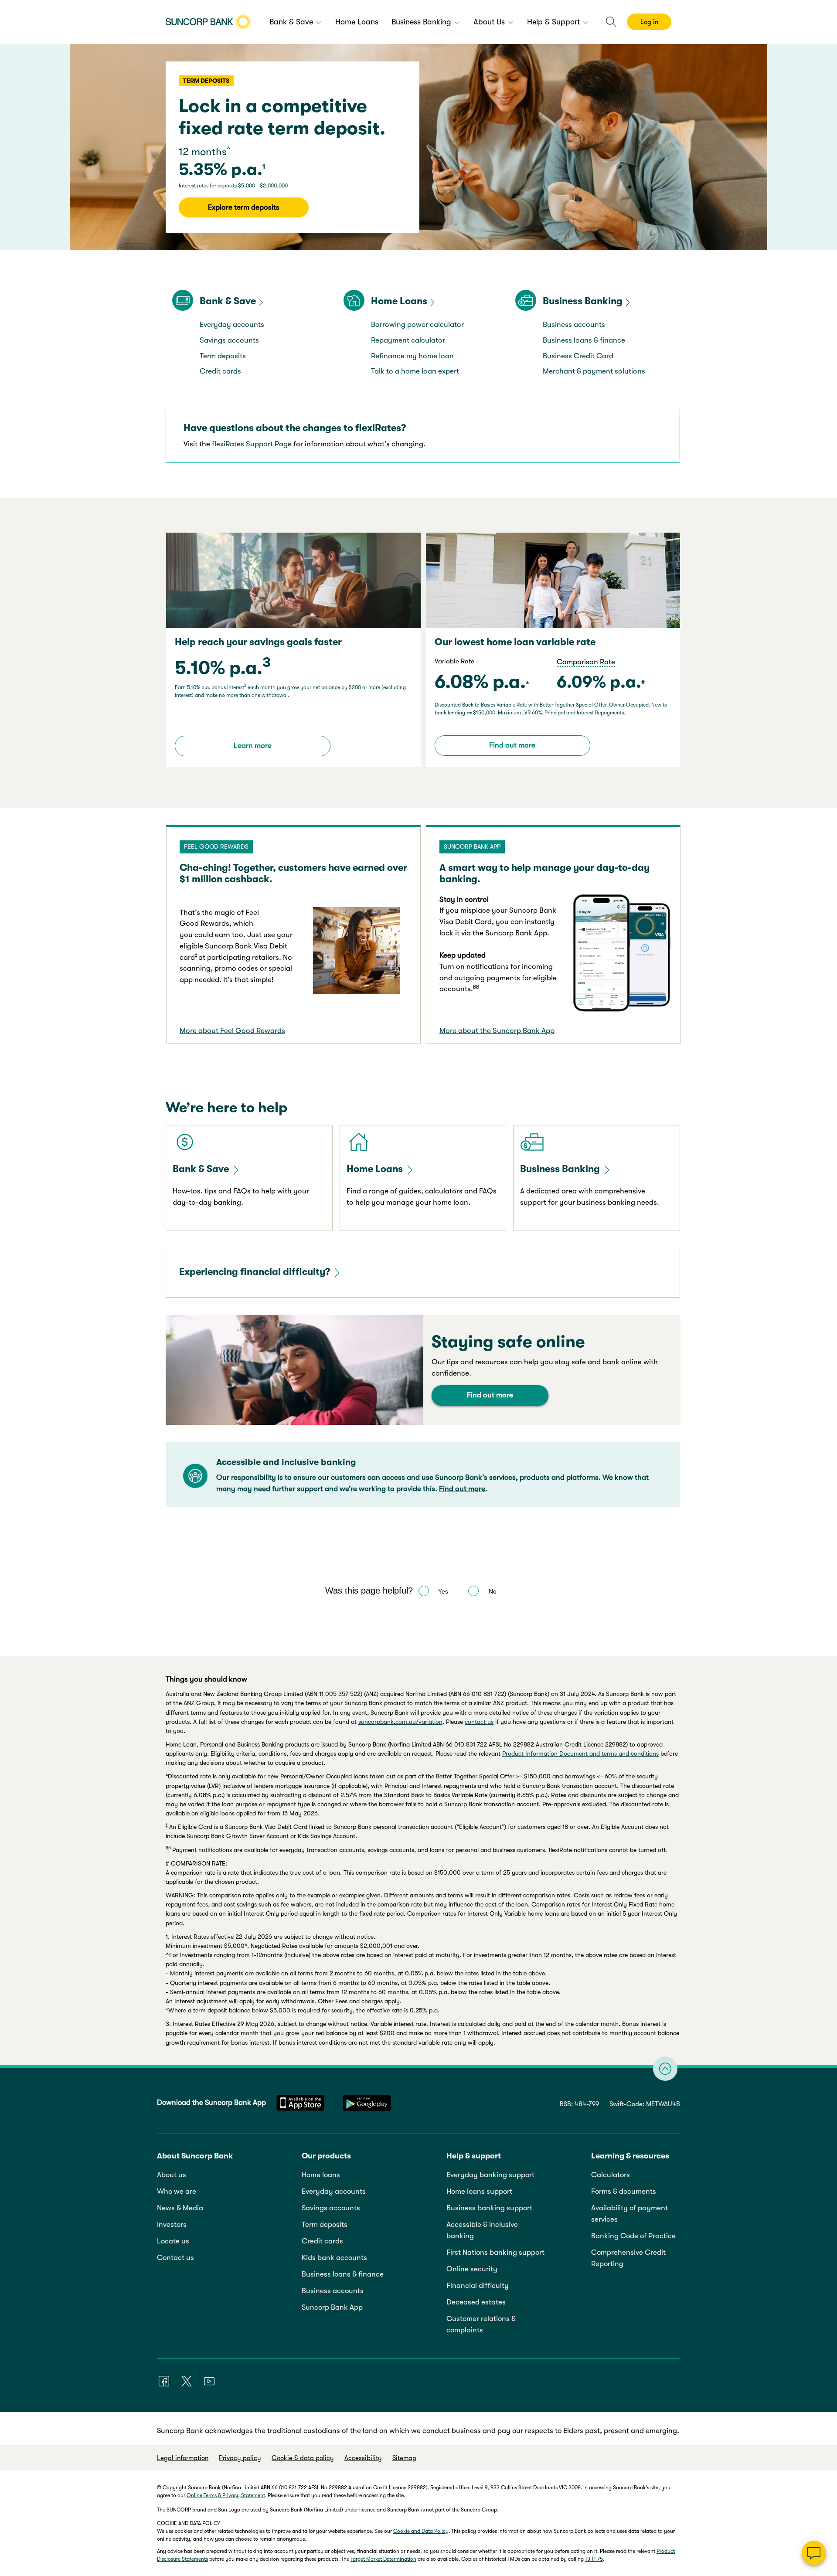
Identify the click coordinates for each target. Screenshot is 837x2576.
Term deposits (223, 356)
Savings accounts (229, 340)
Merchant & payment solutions (594, 371)
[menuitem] (296, 23)
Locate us (173, 2241)
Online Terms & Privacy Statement (226, 2495)
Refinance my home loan (412, 356)
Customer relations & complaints (481, 2324)
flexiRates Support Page (252, 444)
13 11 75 (594, 2559)
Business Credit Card (578, 356)
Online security (472, 2269)
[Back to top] (665, 2069)
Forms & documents (624, 2191)
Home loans (321, 2175)
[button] (611, 22)
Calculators (611, 2175)
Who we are (177, 2191)
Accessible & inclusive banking (482, 2230)
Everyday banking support (490, 2175)
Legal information (183, 2458)
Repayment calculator (408, 340)
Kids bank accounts (334, 2258)
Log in (649, 22)
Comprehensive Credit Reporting (628, 2258)
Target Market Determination (383, 2559)
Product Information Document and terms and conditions (580, 1754)
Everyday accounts (232, 325)
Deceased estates (476, 2302)
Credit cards (220, 371)
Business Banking (583, 301)
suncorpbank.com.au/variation (400, 1722)
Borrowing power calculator (417, 325)
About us (172, 2175)
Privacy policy (240, 2458)
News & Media (180, 2208)
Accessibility (363, 2458)
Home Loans (399, 301)
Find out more (512, 745)
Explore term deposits (244, 207)
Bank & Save (228, 301)
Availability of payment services (629, 2214)
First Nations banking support (495, 2252)
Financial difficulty (478, 2285)
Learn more (253, 746)
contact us (479, 1722)
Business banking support (489, 2208)
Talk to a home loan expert (415, 371)
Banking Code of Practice (633, 2236)
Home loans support (479, 2191)
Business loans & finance (584, 340)
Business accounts (574, 325)
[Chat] (814, 2553)
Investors (172, 2224)
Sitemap (404, 2458)
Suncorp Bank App (332, 2307)
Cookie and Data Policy (421, 2531)
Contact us (175, 2258)
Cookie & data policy (303, 2458)
